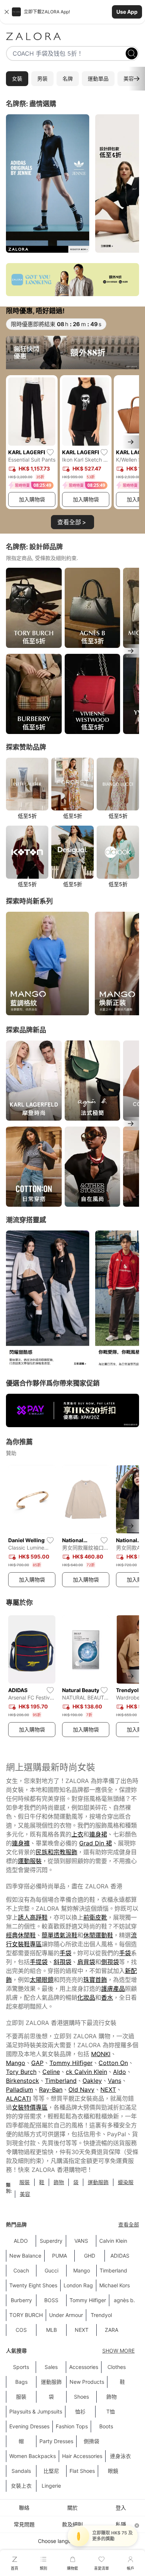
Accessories (84, 2367)
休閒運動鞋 (98, 1935)
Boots (106, 2426)
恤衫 (80, 2411)
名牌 (68, 78)
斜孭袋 (62, 1962)
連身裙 (98, 1834)
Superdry (51, 2241)
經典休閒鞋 (21, 1935)
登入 (121, 2508)
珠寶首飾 (95, 1980)
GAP (37, 2063)
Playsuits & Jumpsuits (36, 2411)
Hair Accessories (82, 2456)
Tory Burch (21, 2072)
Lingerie (51, 2486)
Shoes (81, 2397)
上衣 (77, 1834)
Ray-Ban (51, 2090)
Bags (21, 2382)
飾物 (59, 2182)
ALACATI (18, 2098)
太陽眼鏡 (42, 1980)
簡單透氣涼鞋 (59, 1935)
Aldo (120, 2072)
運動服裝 (30, 1861)
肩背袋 (86, 1962)
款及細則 (72, 2524)
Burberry (21, 2300)
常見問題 (24, 2524)
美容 (25, 2194)
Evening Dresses (29, 2426)
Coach (21, 2270)
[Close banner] (7, 12)
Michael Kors (115, 2285)
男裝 (42, 78)
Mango (16, 2063)
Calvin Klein (113, 2241)
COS (21, 2330)
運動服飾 (98, 2182)
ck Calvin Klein (86, 2072)
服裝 (25, 2182)
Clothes (117, 2367)
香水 (107, 1997)
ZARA (112, 2330)
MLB (51, 2330)
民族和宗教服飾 (57, 1852)
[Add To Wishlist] (50, 452)
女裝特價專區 (30, 2107)
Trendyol (101, 2315)
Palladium (20, 2090)
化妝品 (86, 1997)
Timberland (61, 2081)
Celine (51, 2072)
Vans (115, 2081)
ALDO (21, 2241)
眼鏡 (113, 2471)
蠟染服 (126, 2182)
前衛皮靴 (95, 1917)
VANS (81, 2241)
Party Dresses (56, 2441)
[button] (72, 12)
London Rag (78, 2285)
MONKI (101, 2054)
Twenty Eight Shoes (33, 2285)
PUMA (59, 2256)
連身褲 (21, 1843)
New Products (87, 2382)
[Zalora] (72, 36)
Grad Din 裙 (96, 1843)
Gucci (51, 2270)
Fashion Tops (72, 2426)
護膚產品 (113, 1989)
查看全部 (129, 2224)
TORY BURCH (26, 2315)
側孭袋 (110, 1962)
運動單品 (98, 78)
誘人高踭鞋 (33, 1917)
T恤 (111, 2411)
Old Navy (81, 2090)
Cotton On (113, 2063)
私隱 (121, 2524)
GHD (90, 2256)
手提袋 (39, 1962)
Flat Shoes (82, 2471)
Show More (118, 2351)
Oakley (92, 2081)
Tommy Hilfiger (71, 2063)
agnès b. (124, 2300)
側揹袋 (91, 2441)
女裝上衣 (21, 2486)
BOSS (51, 2300)
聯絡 (24, 2508)
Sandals (21, 2471)
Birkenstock (22, 2081)
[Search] (132, 53)
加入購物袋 (32, 499)
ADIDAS (120, 2256)
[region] (72, 184)
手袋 (65, 1953)
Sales (51, 2367)
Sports (21, 2367)
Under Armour (66, 2315)
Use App (127, 12)
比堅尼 (51, 2471)
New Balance (25, 2256)
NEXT (108, 2090)
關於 (72, 2508)
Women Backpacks (33, 2456)
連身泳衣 (120, 2456)
